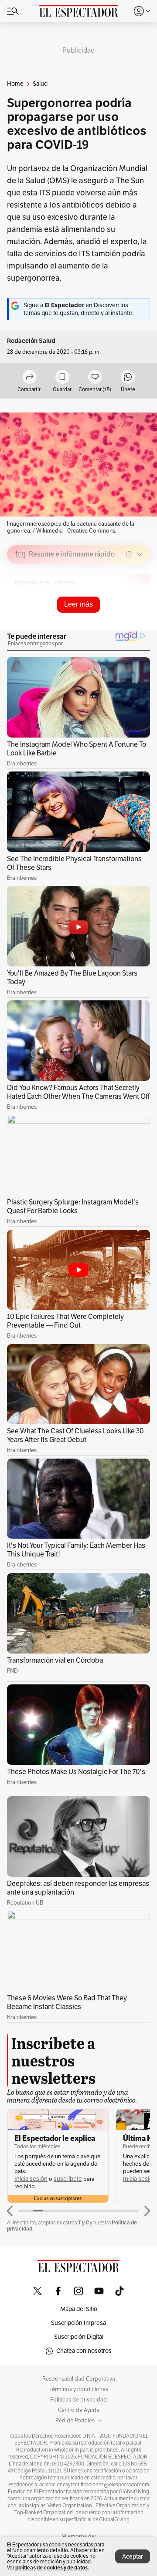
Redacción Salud (31, 341)
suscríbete (68, 2179)
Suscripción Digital (79, 2337)
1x (140, 615)
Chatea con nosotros (84, 2351)
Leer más (78, 604)
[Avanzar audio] (127, 616)
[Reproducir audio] (20, 604)
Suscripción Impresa (78, 2323)
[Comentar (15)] (95, 377)
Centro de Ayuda (79, 2410)
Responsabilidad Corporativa (79, 2379)
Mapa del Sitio (79, 2309)
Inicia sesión (31, 2179)
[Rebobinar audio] (114, 616)
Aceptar (133, 2557)
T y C (84, 2222)
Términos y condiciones (79, 2389)
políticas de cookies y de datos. (52, 2568)
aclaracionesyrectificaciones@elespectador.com (94, 2485)
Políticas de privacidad (78, 2400)
